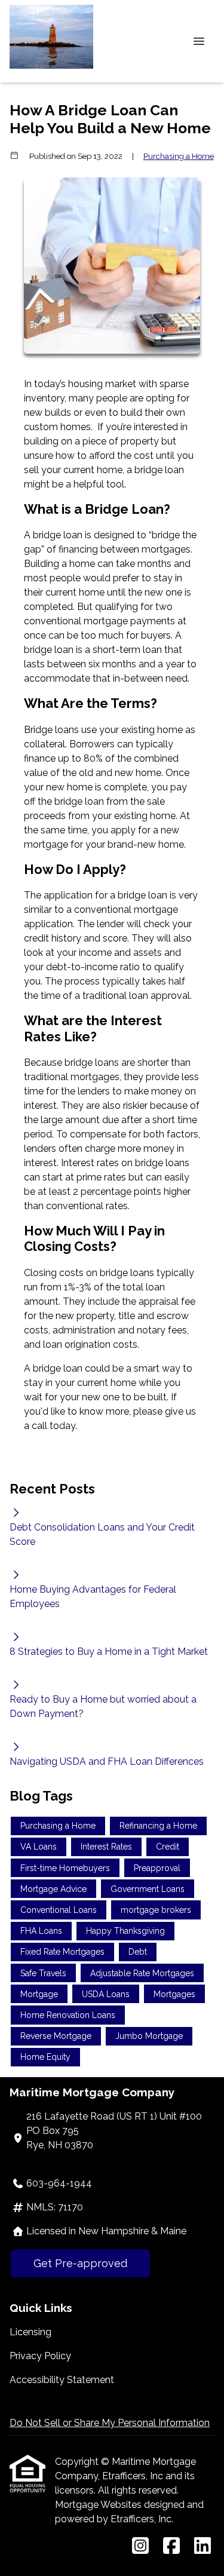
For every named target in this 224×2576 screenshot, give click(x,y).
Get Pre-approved (80, 2263)
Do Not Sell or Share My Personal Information (110, 2423)
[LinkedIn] (202, 2546)
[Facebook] (171, 2546)
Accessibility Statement (62, 2380)
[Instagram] (140, 2546)
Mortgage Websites (99, 2505)
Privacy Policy (40, 2356)
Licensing (30, 2332)
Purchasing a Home (179, 156)
